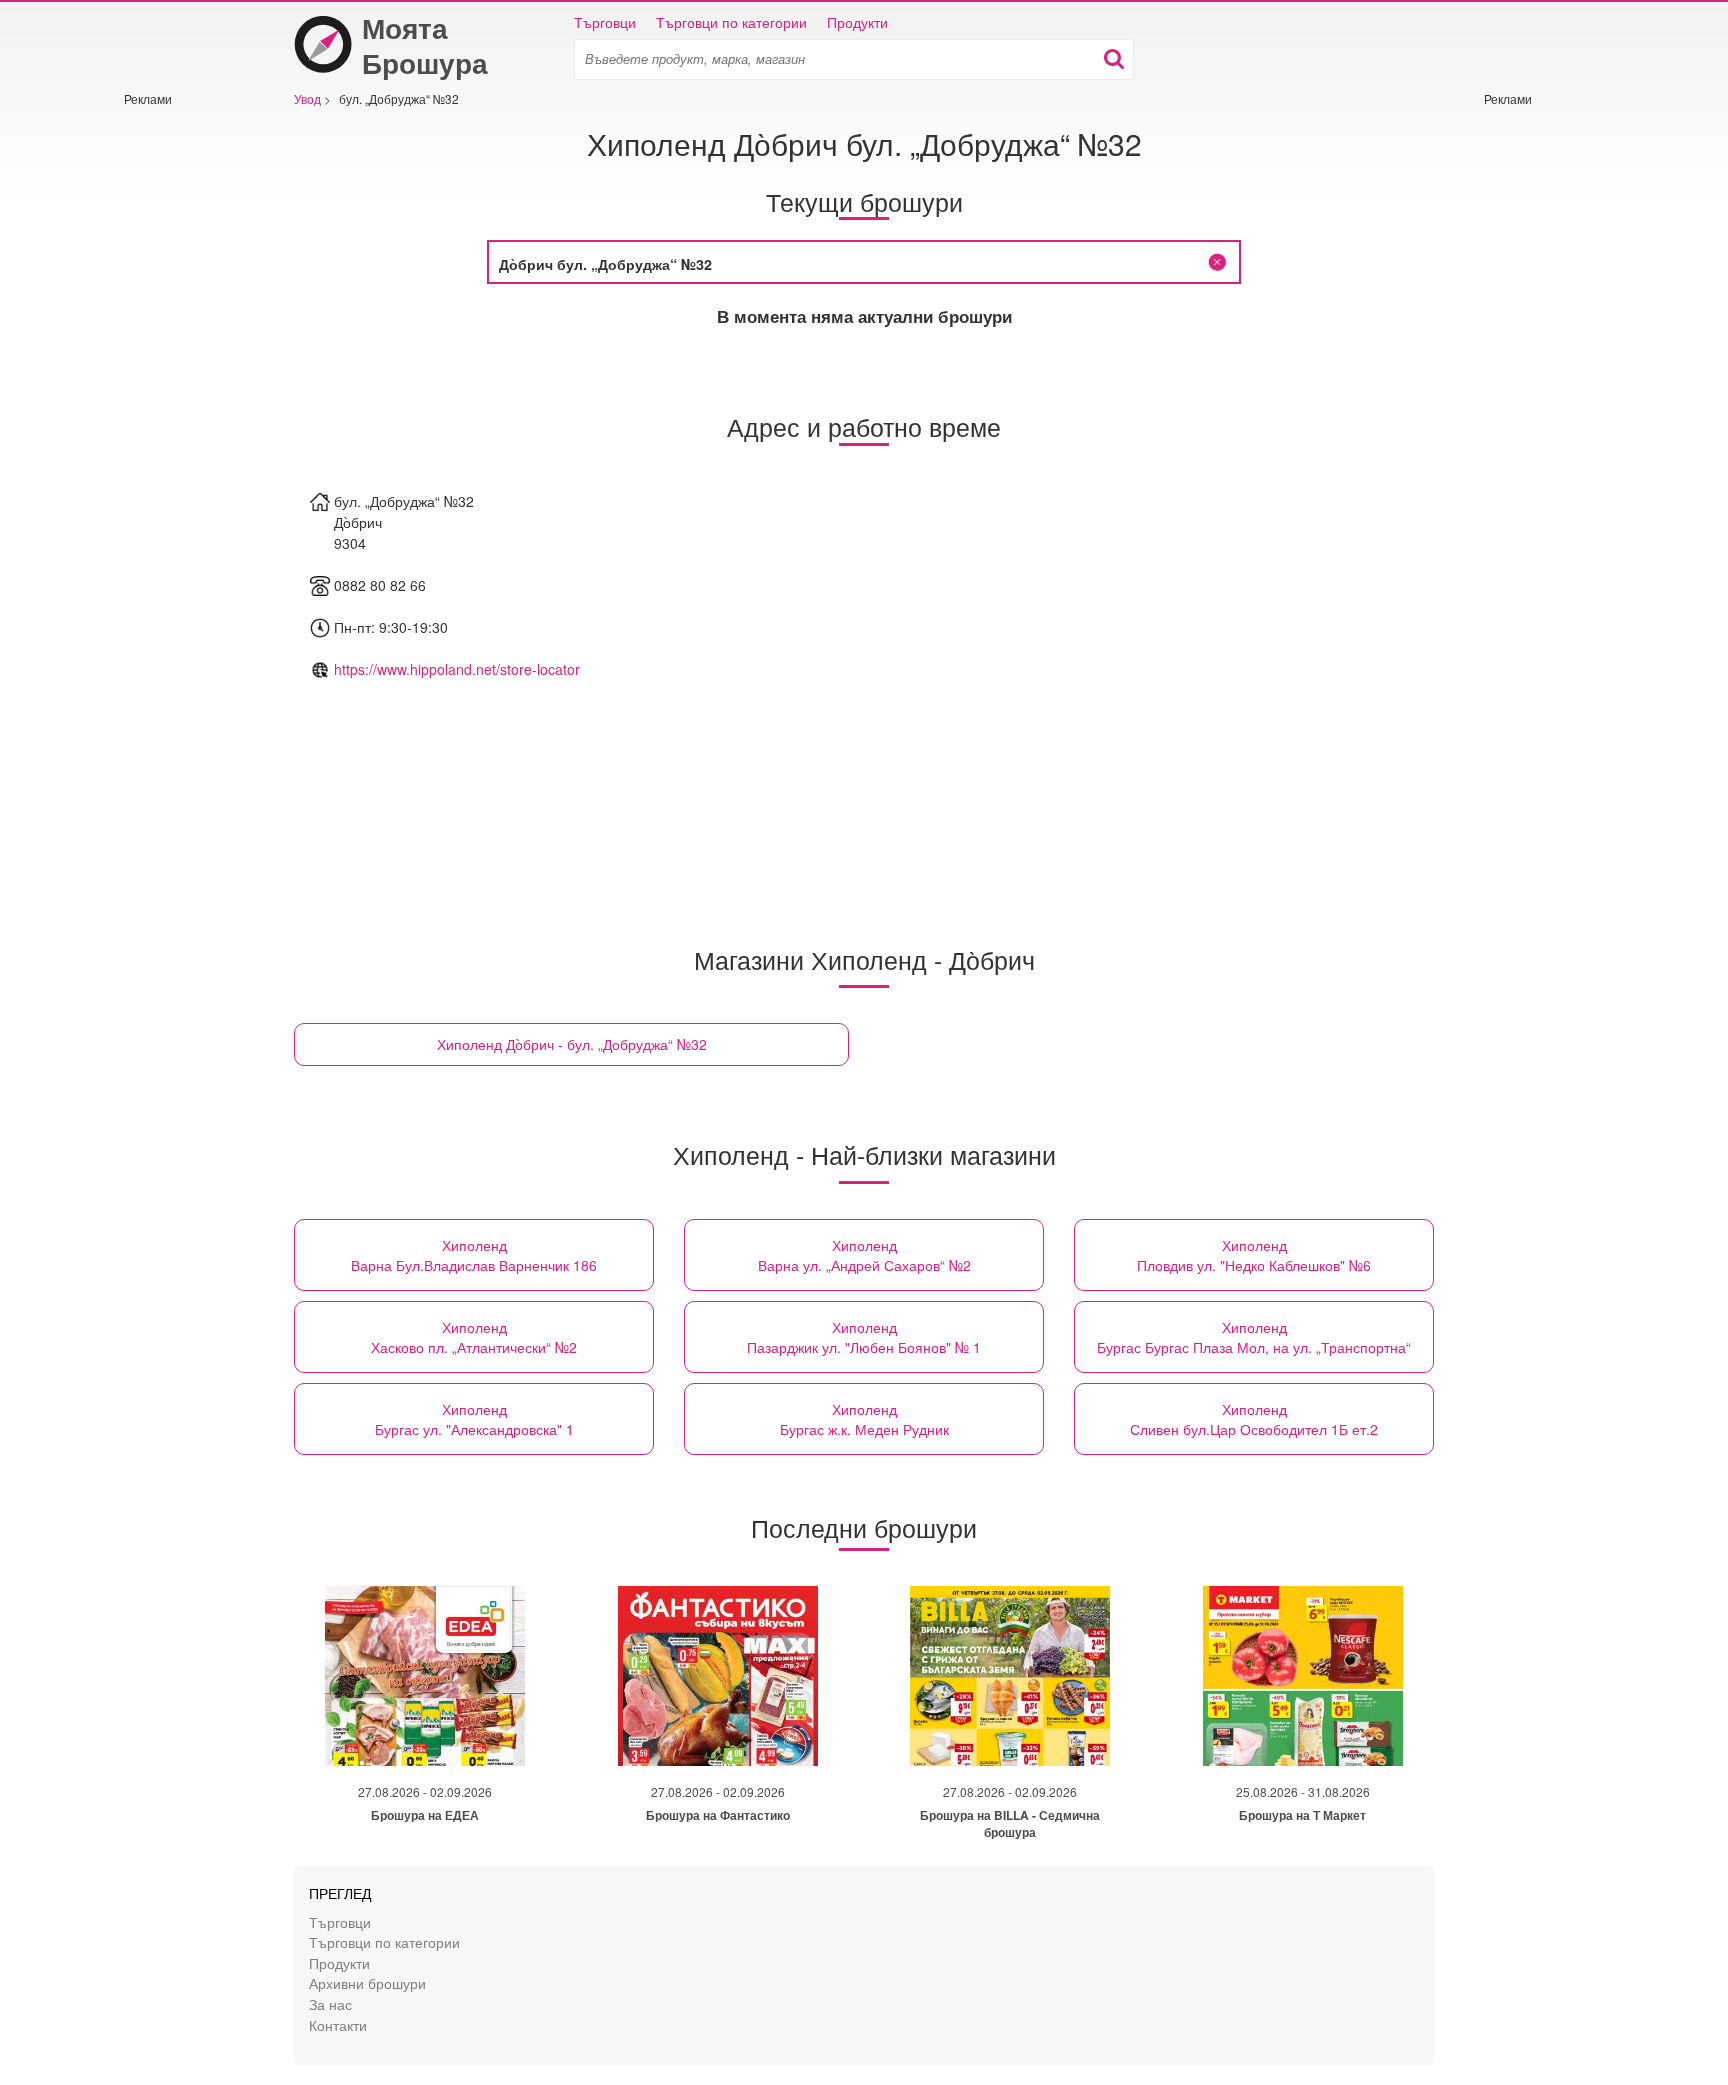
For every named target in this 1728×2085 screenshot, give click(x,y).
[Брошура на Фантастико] (718, 1676)
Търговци (605, 22)
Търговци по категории (731, 22)
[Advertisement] (184, 407)
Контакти (338, 2024)
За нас (330, 2003)
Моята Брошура (425, 45)
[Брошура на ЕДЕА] (425, 1676)
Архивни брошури (367, 1982)
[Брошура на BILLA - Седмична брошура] (1010, 1676)
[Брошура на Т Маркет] (1303, 1676)
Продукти (857, 22)
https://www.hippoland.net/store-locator (457, 669)
